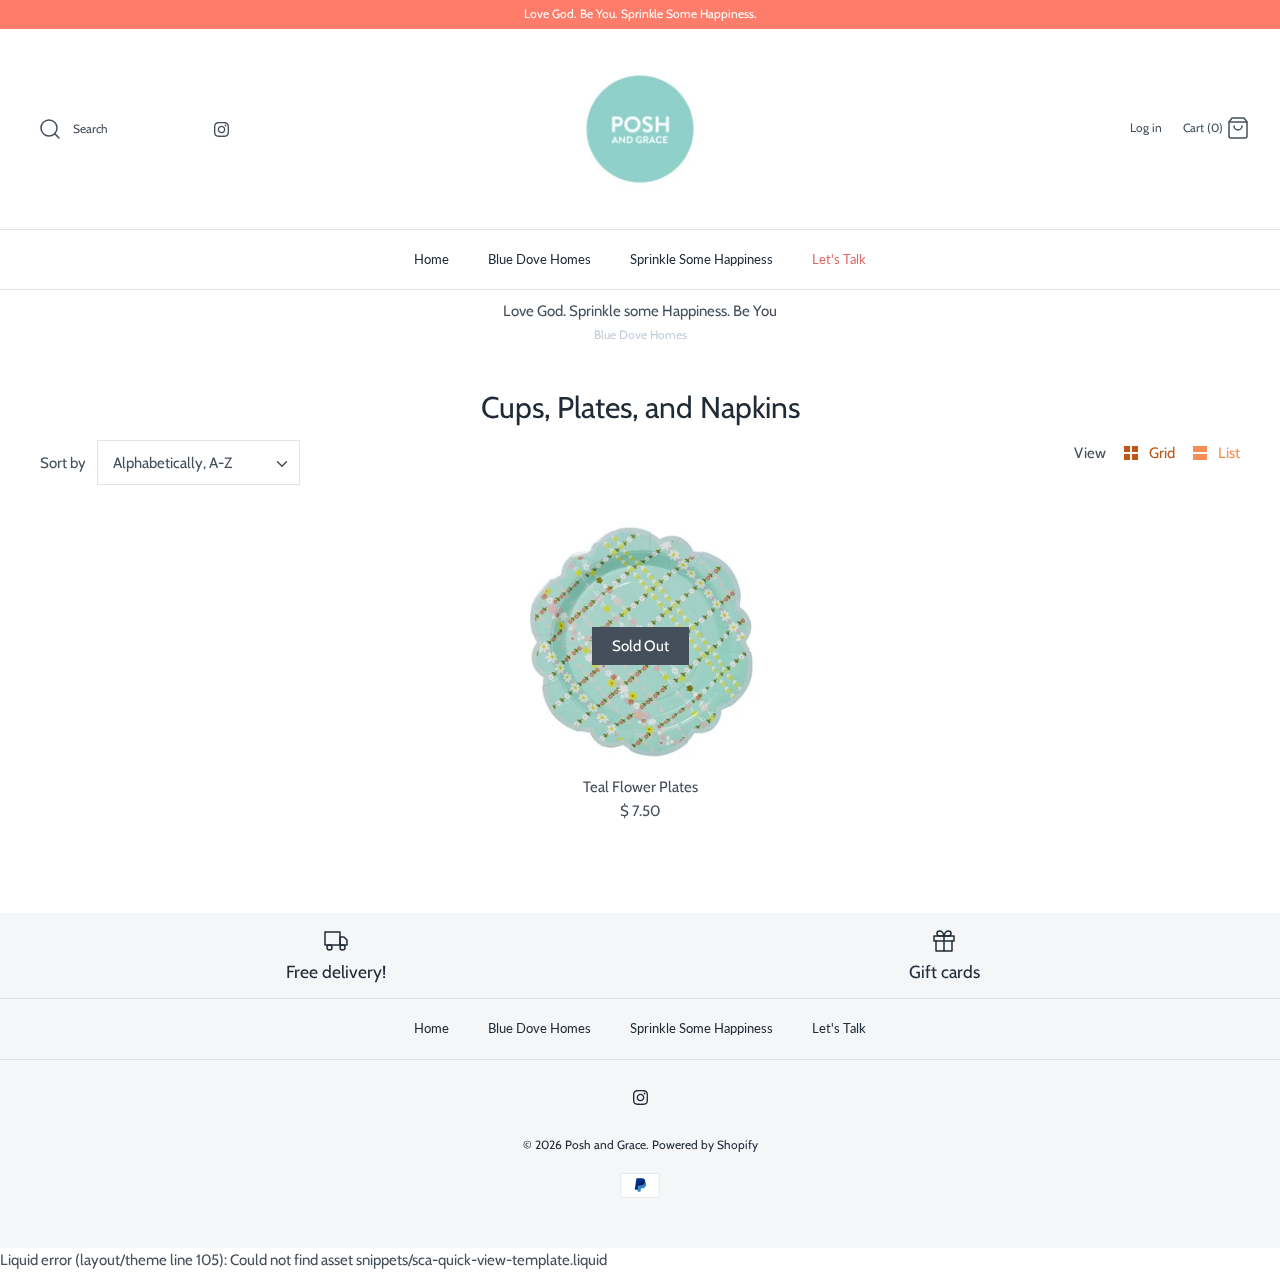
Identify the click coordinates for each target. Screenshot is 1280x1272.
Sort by (63, 463)
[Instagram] (221, 129)
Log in (1146, 127)
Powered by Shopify (705, 1144)
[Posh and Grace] (640, 129)
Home (431, 259)
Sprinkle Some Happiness (701, 259)
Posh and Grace (605, 1144)
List (1229, 453)
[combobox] (199, 462)
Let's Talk (839, 259)
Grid (1163, 453)
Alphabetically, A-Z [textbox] (172, 463)
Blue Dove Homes (539, 259)
